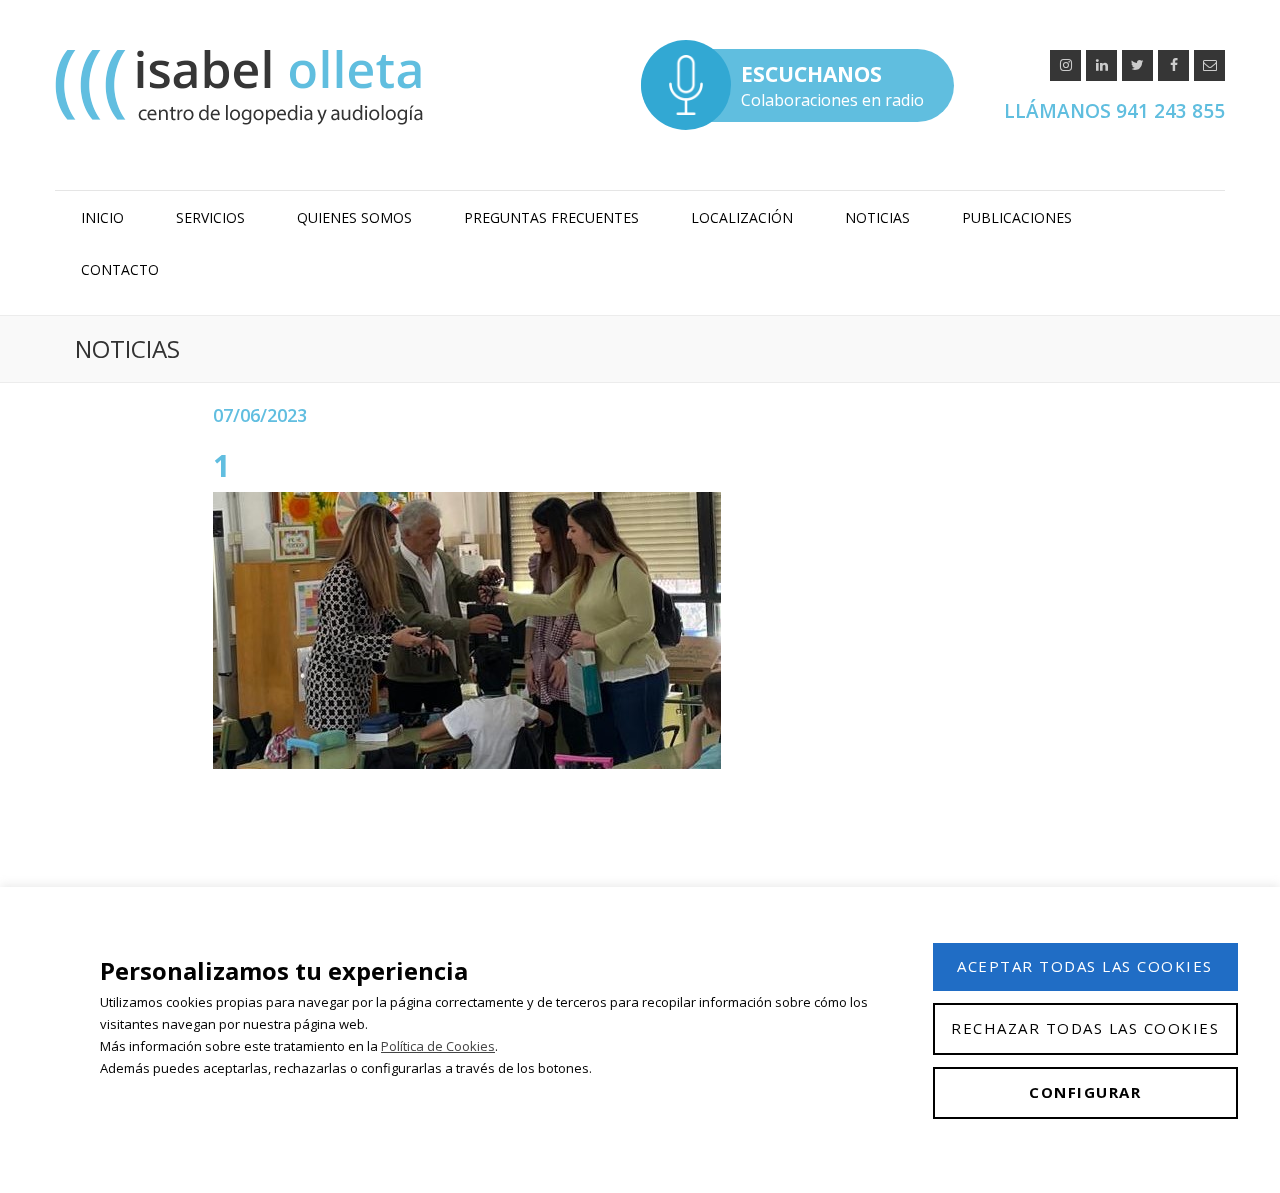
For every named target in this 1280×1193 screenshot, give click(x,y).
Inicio (102, 217)
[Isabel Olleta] (242, 86)
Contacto (120, 269)
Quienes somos (354, 217)
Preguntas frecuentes (551, 217)
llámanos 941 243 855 (1114, 111)
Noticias (877, 217)
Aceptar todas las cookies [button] (1085, 966)
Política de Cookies (438, 1046)
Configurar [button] (1085, 1092)
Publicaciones (1017, 217)
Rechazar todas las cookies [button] (1085, 1028)
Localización (742, 217)
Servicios (210, 217)
